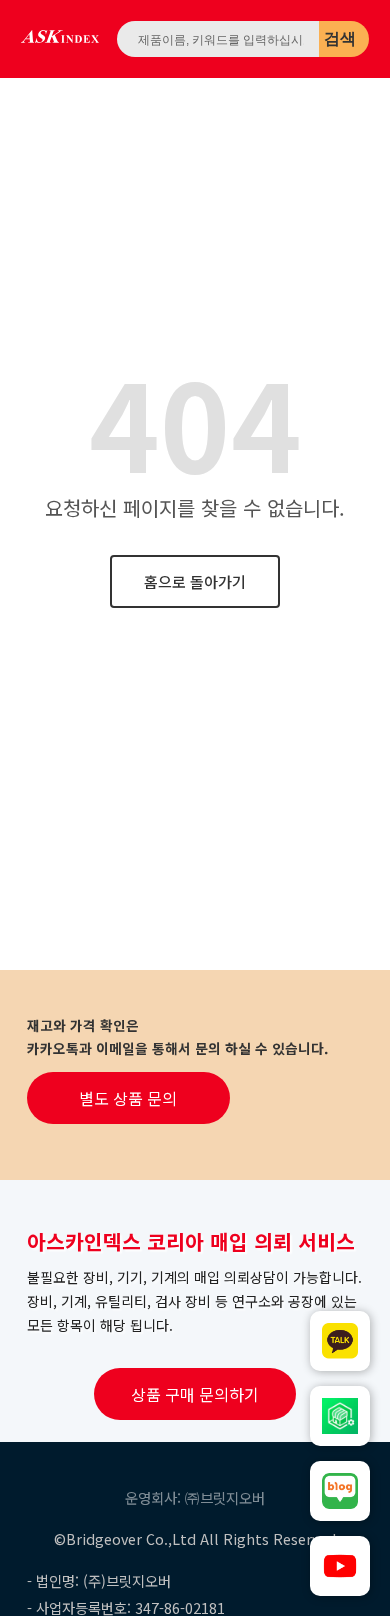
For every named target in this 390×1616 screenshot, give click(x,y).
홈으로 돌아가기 (195, 581)
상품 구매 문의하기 (195, 1394)
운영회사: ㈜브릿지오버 (195, 1497)
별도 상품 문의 (128, 1098)
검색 (340, 38)
